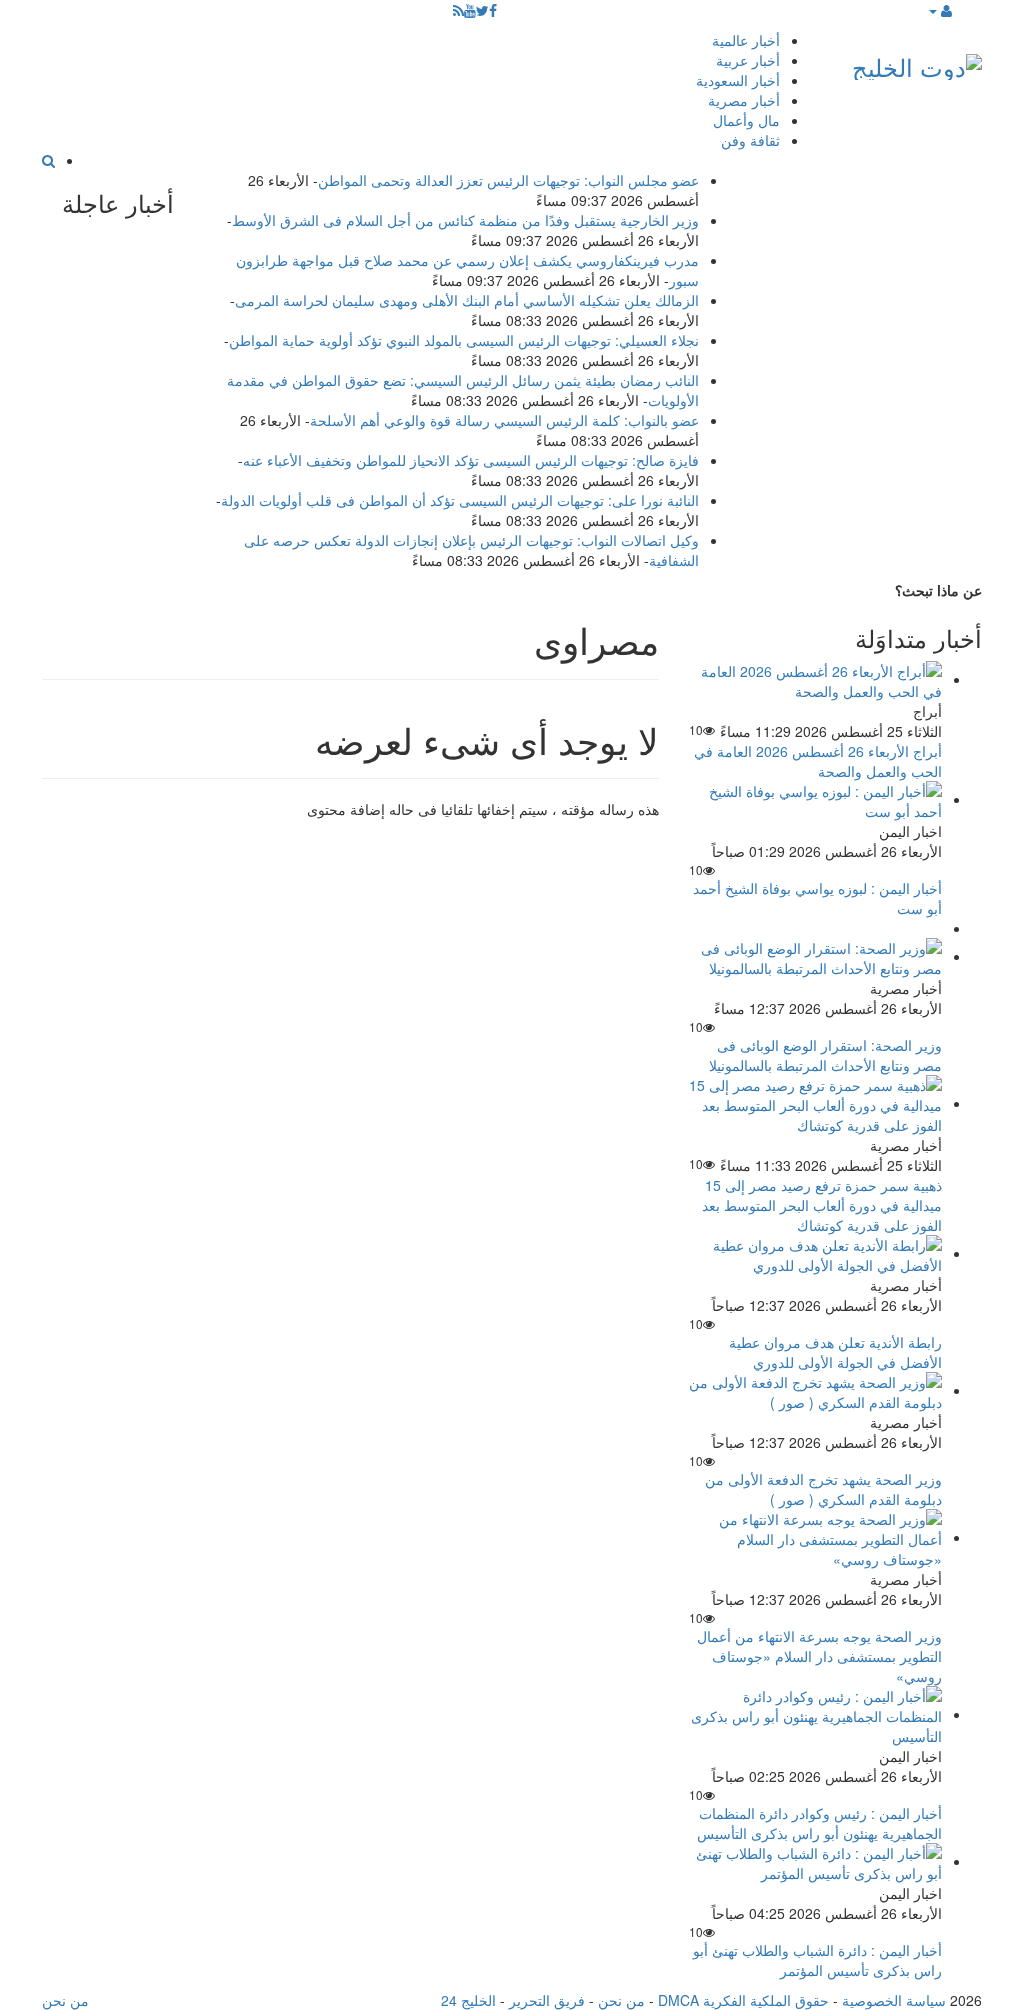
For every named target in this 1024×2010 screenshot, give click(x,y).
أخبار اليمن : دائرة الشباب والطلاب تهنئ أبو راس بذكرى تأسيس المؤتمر (817, 1960)
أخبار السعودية (738, 80)
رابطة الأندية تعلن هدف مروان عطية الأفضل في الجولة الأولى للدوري (835, 1352)
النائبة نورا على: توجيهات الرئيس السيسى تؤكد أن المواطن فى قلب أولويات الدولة (460, 500)
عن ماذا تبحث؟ (938, 590)
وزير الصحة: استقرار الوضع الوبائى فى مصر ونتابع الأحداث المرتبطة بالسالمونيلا (825, 1055)
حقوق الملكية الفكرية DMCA (743, 2000)
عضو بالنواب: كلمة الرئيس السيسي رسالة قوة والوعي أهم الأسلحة (504, 420)
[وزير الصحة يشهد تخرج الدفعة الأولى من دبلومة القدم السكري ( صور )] (815, 1390)
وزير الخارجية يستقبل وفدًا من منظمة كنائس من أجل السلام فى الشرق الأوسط (465, 220)
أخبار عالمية (746, 40)
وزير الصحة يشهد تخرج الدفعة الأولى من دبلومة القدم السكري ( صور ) (823, 1489)
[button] (939, 10)
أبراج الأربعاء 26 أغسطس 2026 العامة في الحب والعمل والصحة (818, 761)
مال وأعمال (746, 120)
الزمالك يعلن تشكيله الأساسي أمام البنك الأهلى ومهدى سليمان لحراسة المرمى (467, 300)
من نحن (621, 2000)
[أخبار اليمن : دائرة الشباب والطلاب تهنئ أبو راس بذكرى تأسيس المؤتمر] (815, 1861)
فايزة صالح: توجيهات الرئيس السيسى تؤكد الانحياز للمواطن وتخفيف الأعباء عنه (471, 460)
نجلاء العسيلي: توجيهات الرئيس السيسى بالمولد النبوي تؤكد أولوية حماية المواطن (464, 340)
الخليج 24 (468, 2000)
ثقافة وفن (750, 140)
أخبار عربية (748, 60)
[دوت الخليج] (917, 62)
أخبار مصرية (744, 100)
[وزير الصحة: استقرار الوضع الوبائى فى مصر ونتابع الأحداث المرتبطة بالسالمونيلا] (815, 956)
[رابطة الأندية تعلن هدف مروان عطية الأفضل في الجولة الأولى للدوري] (815, 1253)
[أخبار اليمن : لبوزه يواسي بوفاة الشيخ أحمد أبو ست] (815, 799)
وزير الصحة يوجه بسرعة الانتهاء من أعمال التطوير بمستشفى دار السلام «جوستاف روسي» (819, 1656)
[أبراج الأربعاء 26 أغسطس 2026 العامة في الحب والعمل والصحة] (815, 679)
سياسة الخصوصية (894, 2000)
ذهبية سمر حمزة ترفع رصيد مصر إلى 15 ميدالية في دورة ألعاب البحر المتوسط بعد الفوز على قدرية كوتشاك (822, 1205)
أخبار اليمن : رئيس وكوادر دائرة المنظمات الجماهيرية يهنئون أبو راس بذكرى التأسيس (819, 1823)
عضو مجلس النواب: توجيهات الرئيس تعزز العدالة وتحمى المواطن (508, 180)
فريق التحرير (547, 2000)
